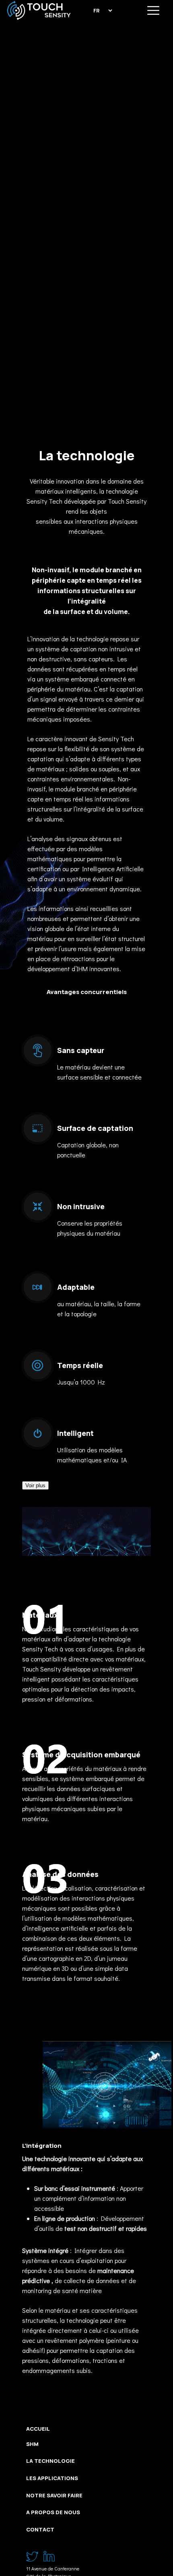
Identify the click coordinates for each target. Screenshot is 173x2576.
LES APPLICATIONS (52, 2478)
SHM (32, 2444)
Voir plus (35, 1485)
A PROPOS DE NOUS (53, 2512)
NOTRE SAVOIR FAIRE (54, 2495)
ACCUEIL (38, 2429)
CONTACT (40, 2529)
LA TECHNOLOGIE (50, 2461)
